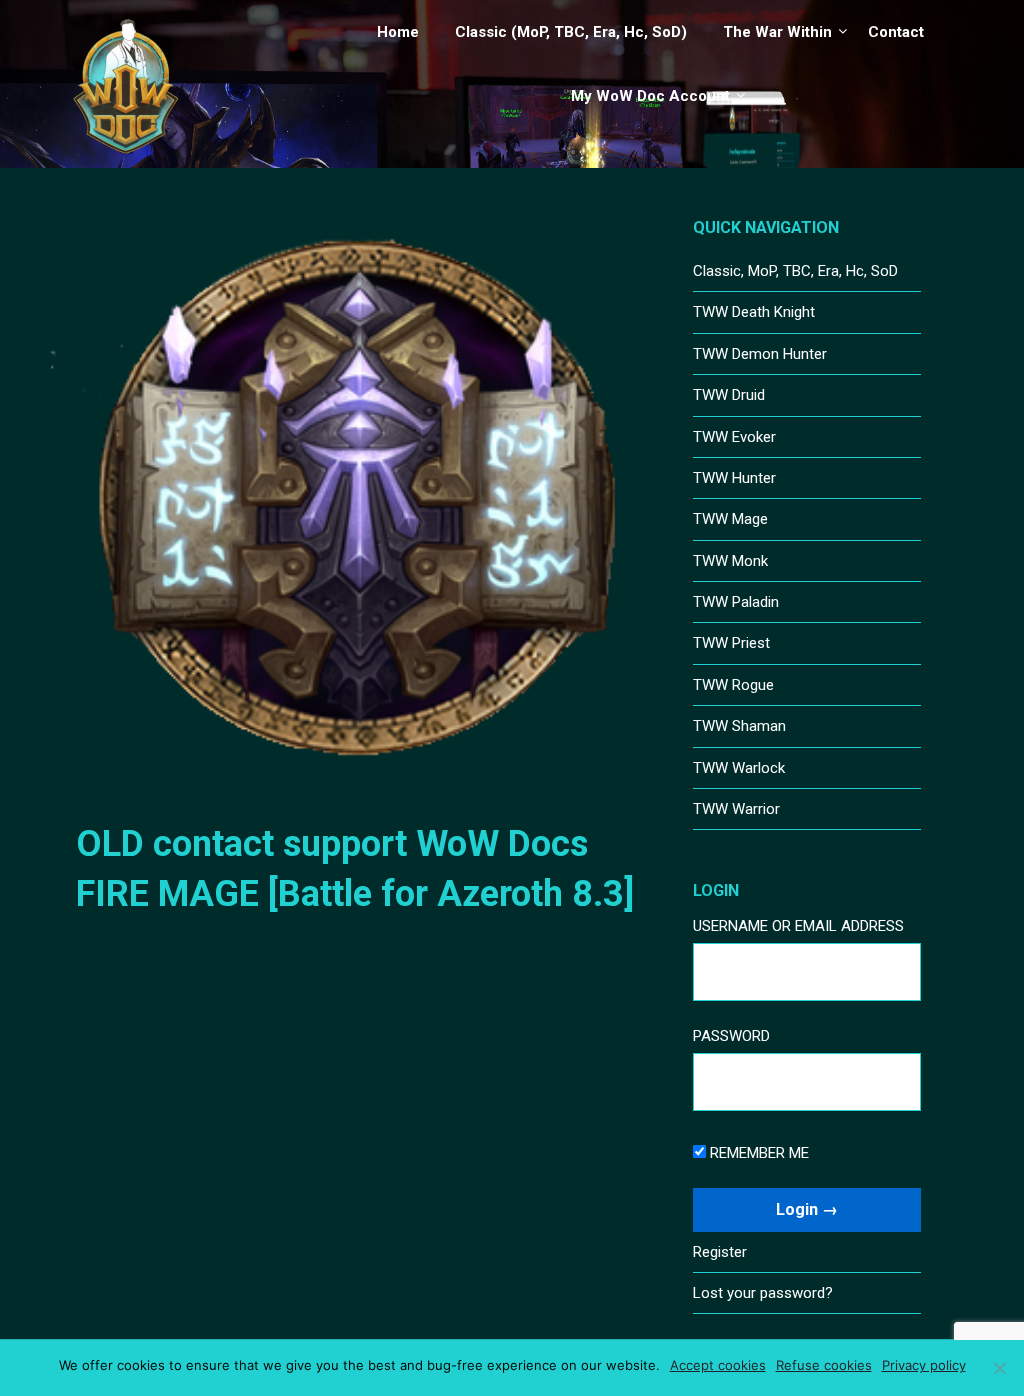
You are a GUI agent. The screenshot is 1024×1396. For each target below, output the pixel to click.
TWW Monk (730, 561)
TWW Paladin (736, 602)
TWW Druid (729, 395)
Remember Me (757, 1153)
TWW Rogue (733, 685)
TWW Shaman (739, 726)
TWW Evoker (734, 437)
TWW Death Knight (754, 312)
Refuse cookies (824, 1365)
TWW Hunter (734, 478)
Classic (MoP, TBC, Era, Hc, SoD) (571, 32)
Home (398, 32)
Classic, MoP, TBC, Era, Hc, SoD (795, 271)
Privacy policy (924, 1365)
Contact (896, 32)
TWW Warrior (736, 809)
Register (720, 1252)
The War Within (777, 32)
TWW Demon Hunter (760, 354)
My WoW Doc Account (650, 96)
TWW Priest (731, 643)
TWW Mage (730, 519)
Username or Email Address (798, 926)
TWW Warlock (739, 768)
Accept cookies (718, 1365)
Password (731, 1036)
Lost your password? (763, 1293)
